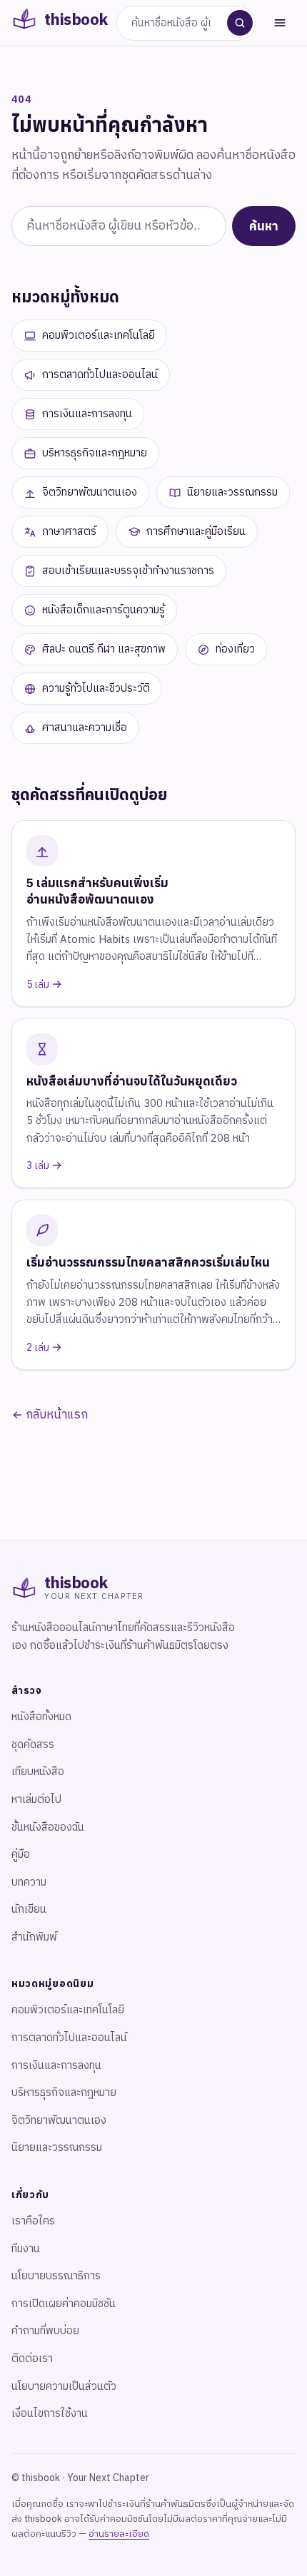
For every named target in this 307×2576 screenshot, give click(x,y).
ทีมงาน (26, 2249)
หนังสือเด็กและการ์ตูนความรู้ (104, 610)
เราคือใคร (33, 2221)
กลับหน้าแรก (55, 1415)
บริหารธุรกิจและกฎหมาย (95, 453)
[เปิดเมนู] (280, 23)
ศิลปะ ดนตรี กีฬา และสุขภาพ (104, 649)
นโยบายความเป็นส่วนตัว (64, 2387)
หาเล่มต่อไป (36, 1800)
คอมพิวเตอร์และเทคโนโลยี (99, 336)
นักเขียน (29, 1910)
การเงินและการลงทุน (87, 414)
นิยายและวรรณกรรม (232, 492)
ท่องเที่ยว (235, 649)
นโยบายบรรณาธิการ (56, 2276)
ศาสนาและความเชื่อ (85, 728)
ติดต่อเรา (32, 2359)
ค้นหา (264, 226)
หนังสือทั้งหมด (41, 1717)
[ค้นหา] (240, 23)
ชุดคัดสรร (33, 1745)
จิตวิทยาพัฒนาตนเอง (90, 492)
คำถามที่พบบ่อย (45, 2331)
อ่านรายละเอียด (119, 2534)
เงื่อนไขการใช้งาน (50, 2414)
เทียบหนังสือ (38, 1772)
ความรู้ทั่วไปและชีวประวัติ (96, 689)
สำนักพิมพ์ (34, 1937)
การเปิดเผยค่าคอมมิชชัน (64, 2304)
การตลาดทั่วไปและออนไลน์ (100, 375)
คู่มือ (21, 1855)
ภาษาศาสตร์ (69, 532)
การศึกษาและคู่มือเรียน (196, 532)
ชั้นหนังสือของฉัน (48, 1828)
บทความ (29, 1882)
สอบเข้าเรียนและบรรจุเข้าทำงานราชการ (128, 571)
